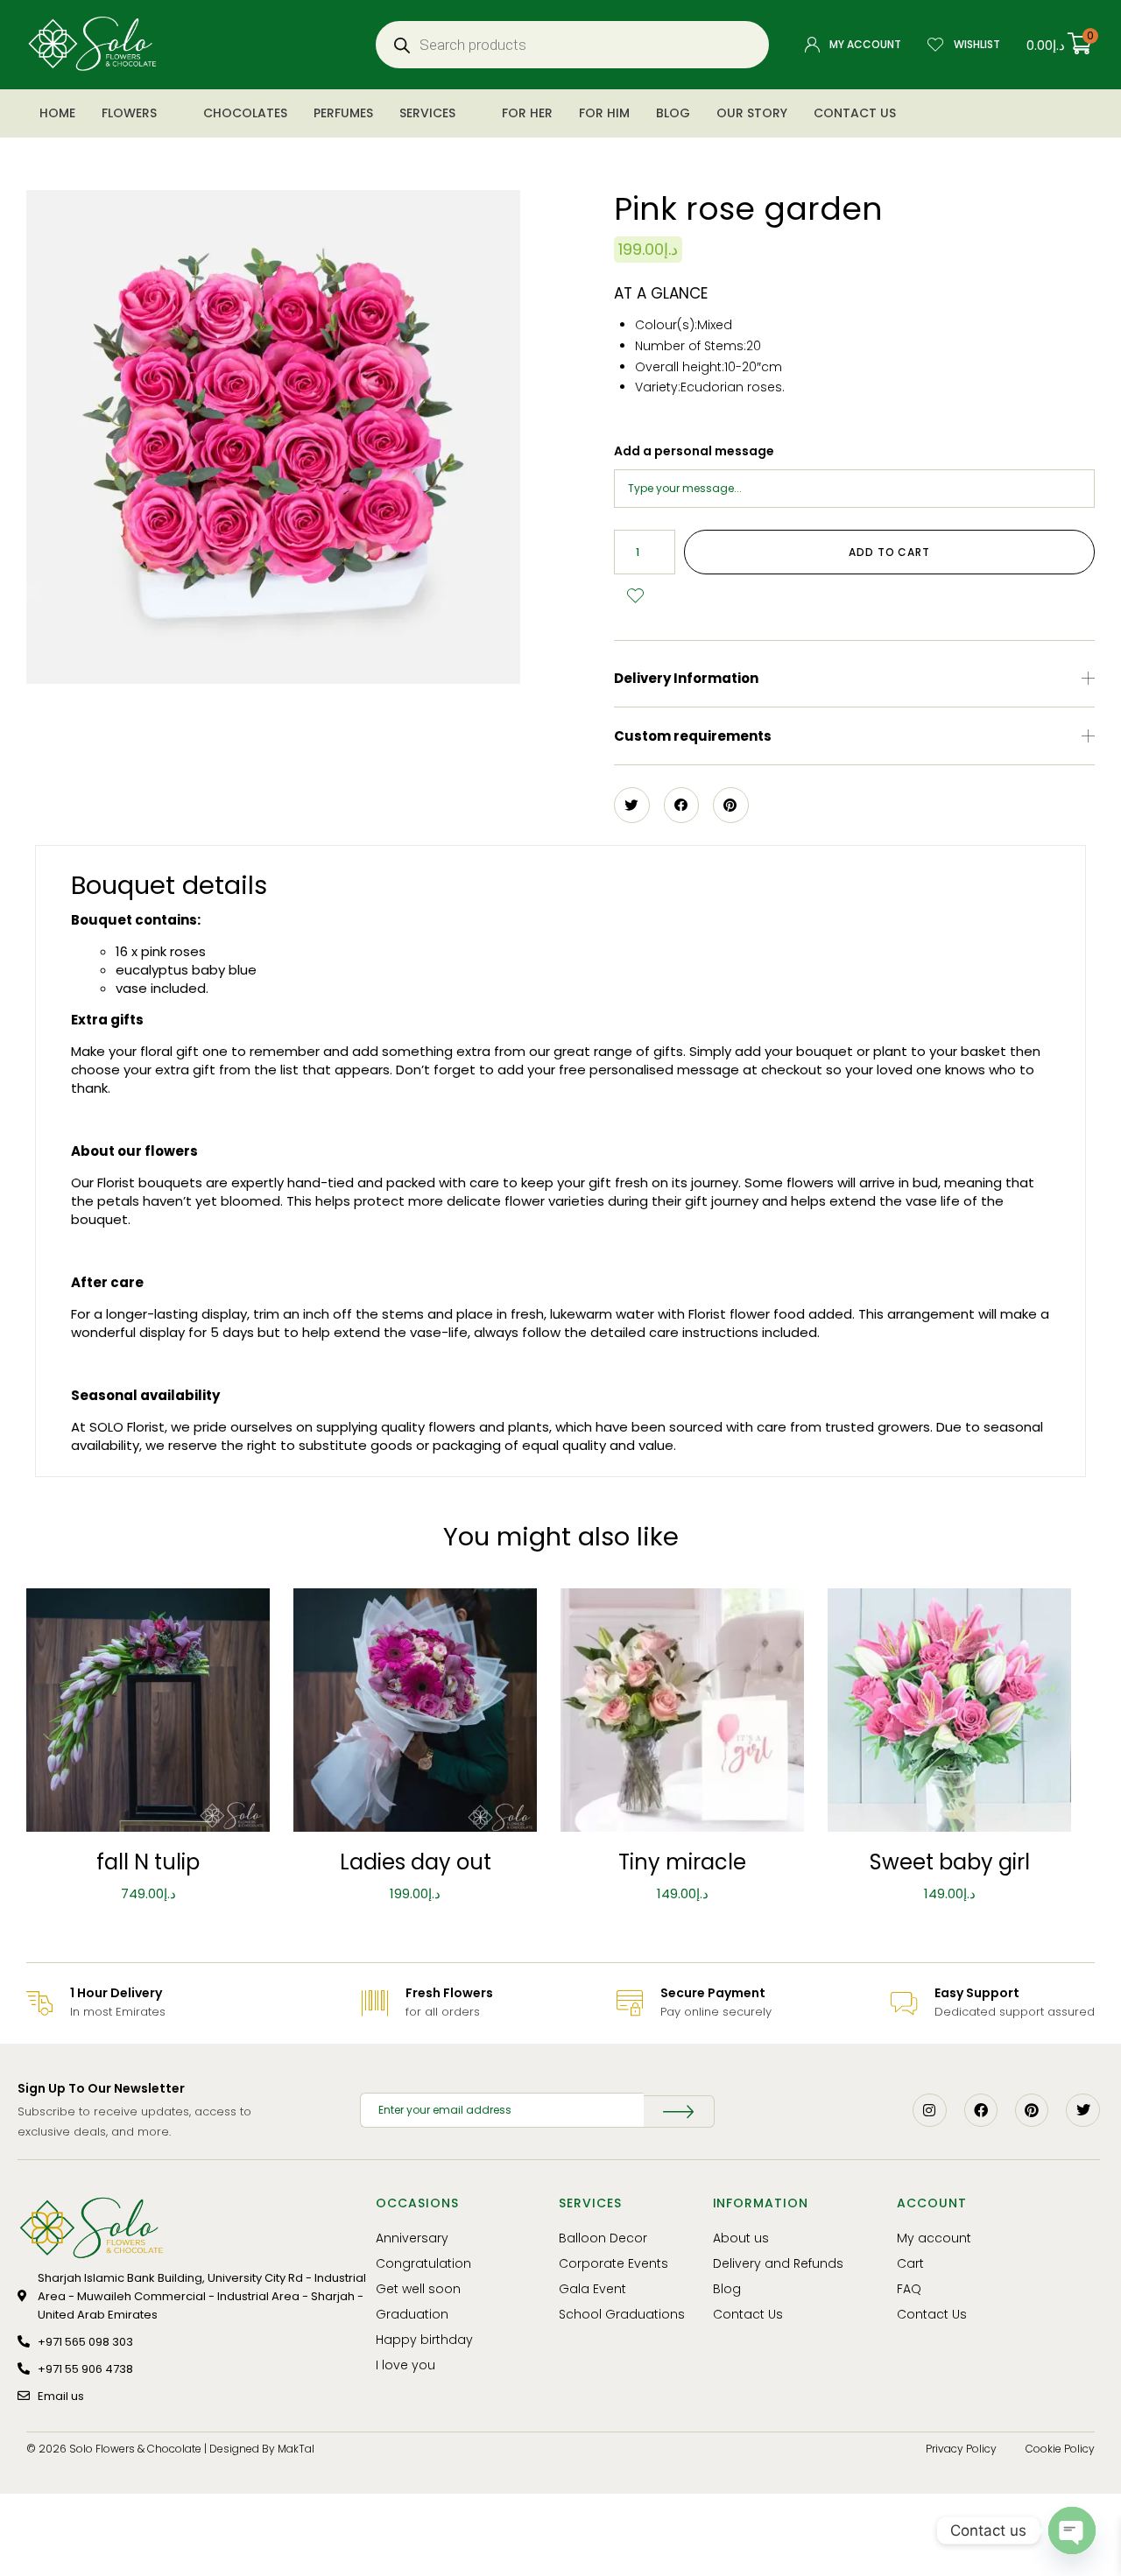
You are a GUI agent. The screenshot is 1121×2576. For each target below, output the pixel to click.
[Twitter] (1082, 2110)
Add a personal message (694, 451)
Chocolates (245, 113)
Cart (910, 2263)
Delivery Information (686, 678)
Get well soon (418, 2289)
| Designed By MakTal (259, 2449)
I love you (405, 2365)
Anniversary (412, 2238)
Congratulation (423, 2263)
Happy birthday (424, 2340)
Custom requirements (693, 736)
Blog (673, 113)
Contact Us (855, 113)
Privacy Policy (961, 2449)
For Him (604, 113)
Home (57, 113)
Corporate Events (613, 2263)
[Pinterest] (1032, 2110)
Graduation (412, 2314)
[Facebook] (981, 2110)
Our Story (752, 113)
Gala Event (592, 2289)
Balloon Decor (603, 2238)
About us (741, 2238)
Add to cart (889, 552)
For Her (527, 113)
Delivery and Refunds (778, 2263)
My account (934, 2238)
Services (427, 113)
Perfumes (343, 113)
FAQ (909, 2289)
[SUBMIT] (679, 2111)
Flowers (129, 113)
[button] (854, 679)
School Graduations (622, 2314)
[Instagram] (929, 2110)
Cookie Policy (1060, 2449)
